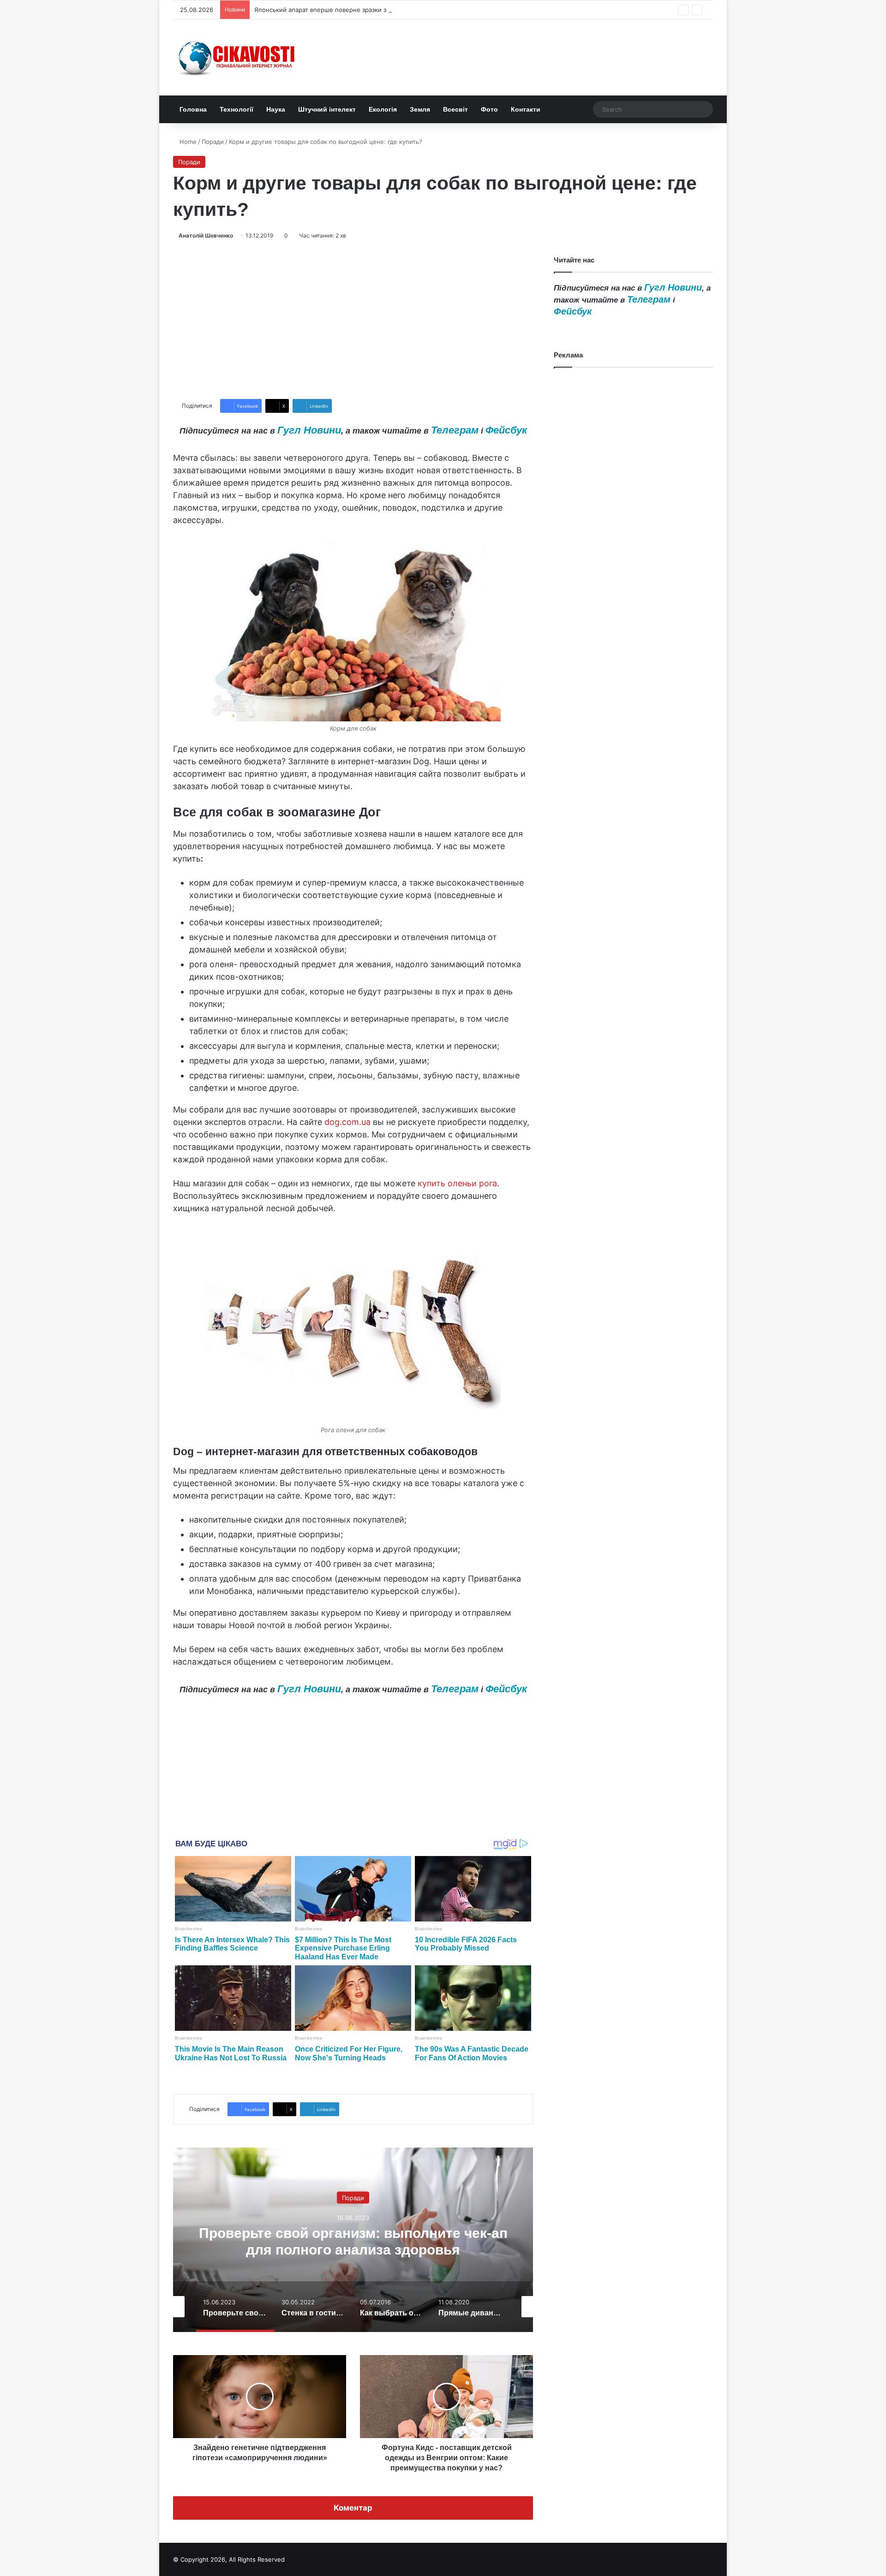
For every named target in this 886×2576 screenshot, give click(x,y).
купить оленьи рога (457, 1183)
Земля (420, 109)
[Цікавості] (238, 57)
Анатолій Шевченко (206, 235)
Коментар (353, 2508)
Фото (489, 109)
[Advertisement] (353, 320)
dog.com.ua (347, 1122)
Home (187, 142)
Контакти (526, 109)
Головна (193, 109)
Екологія (383, 109)
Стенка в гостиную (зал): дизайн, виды (353, 2241)
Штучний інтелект (327, 109)
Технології (236, 109)
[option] (353, 2240)
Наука (276, 109)
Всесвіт (455, 109)
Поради (213, 142)
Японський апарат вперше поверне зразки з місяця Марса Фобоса (353, 10)
